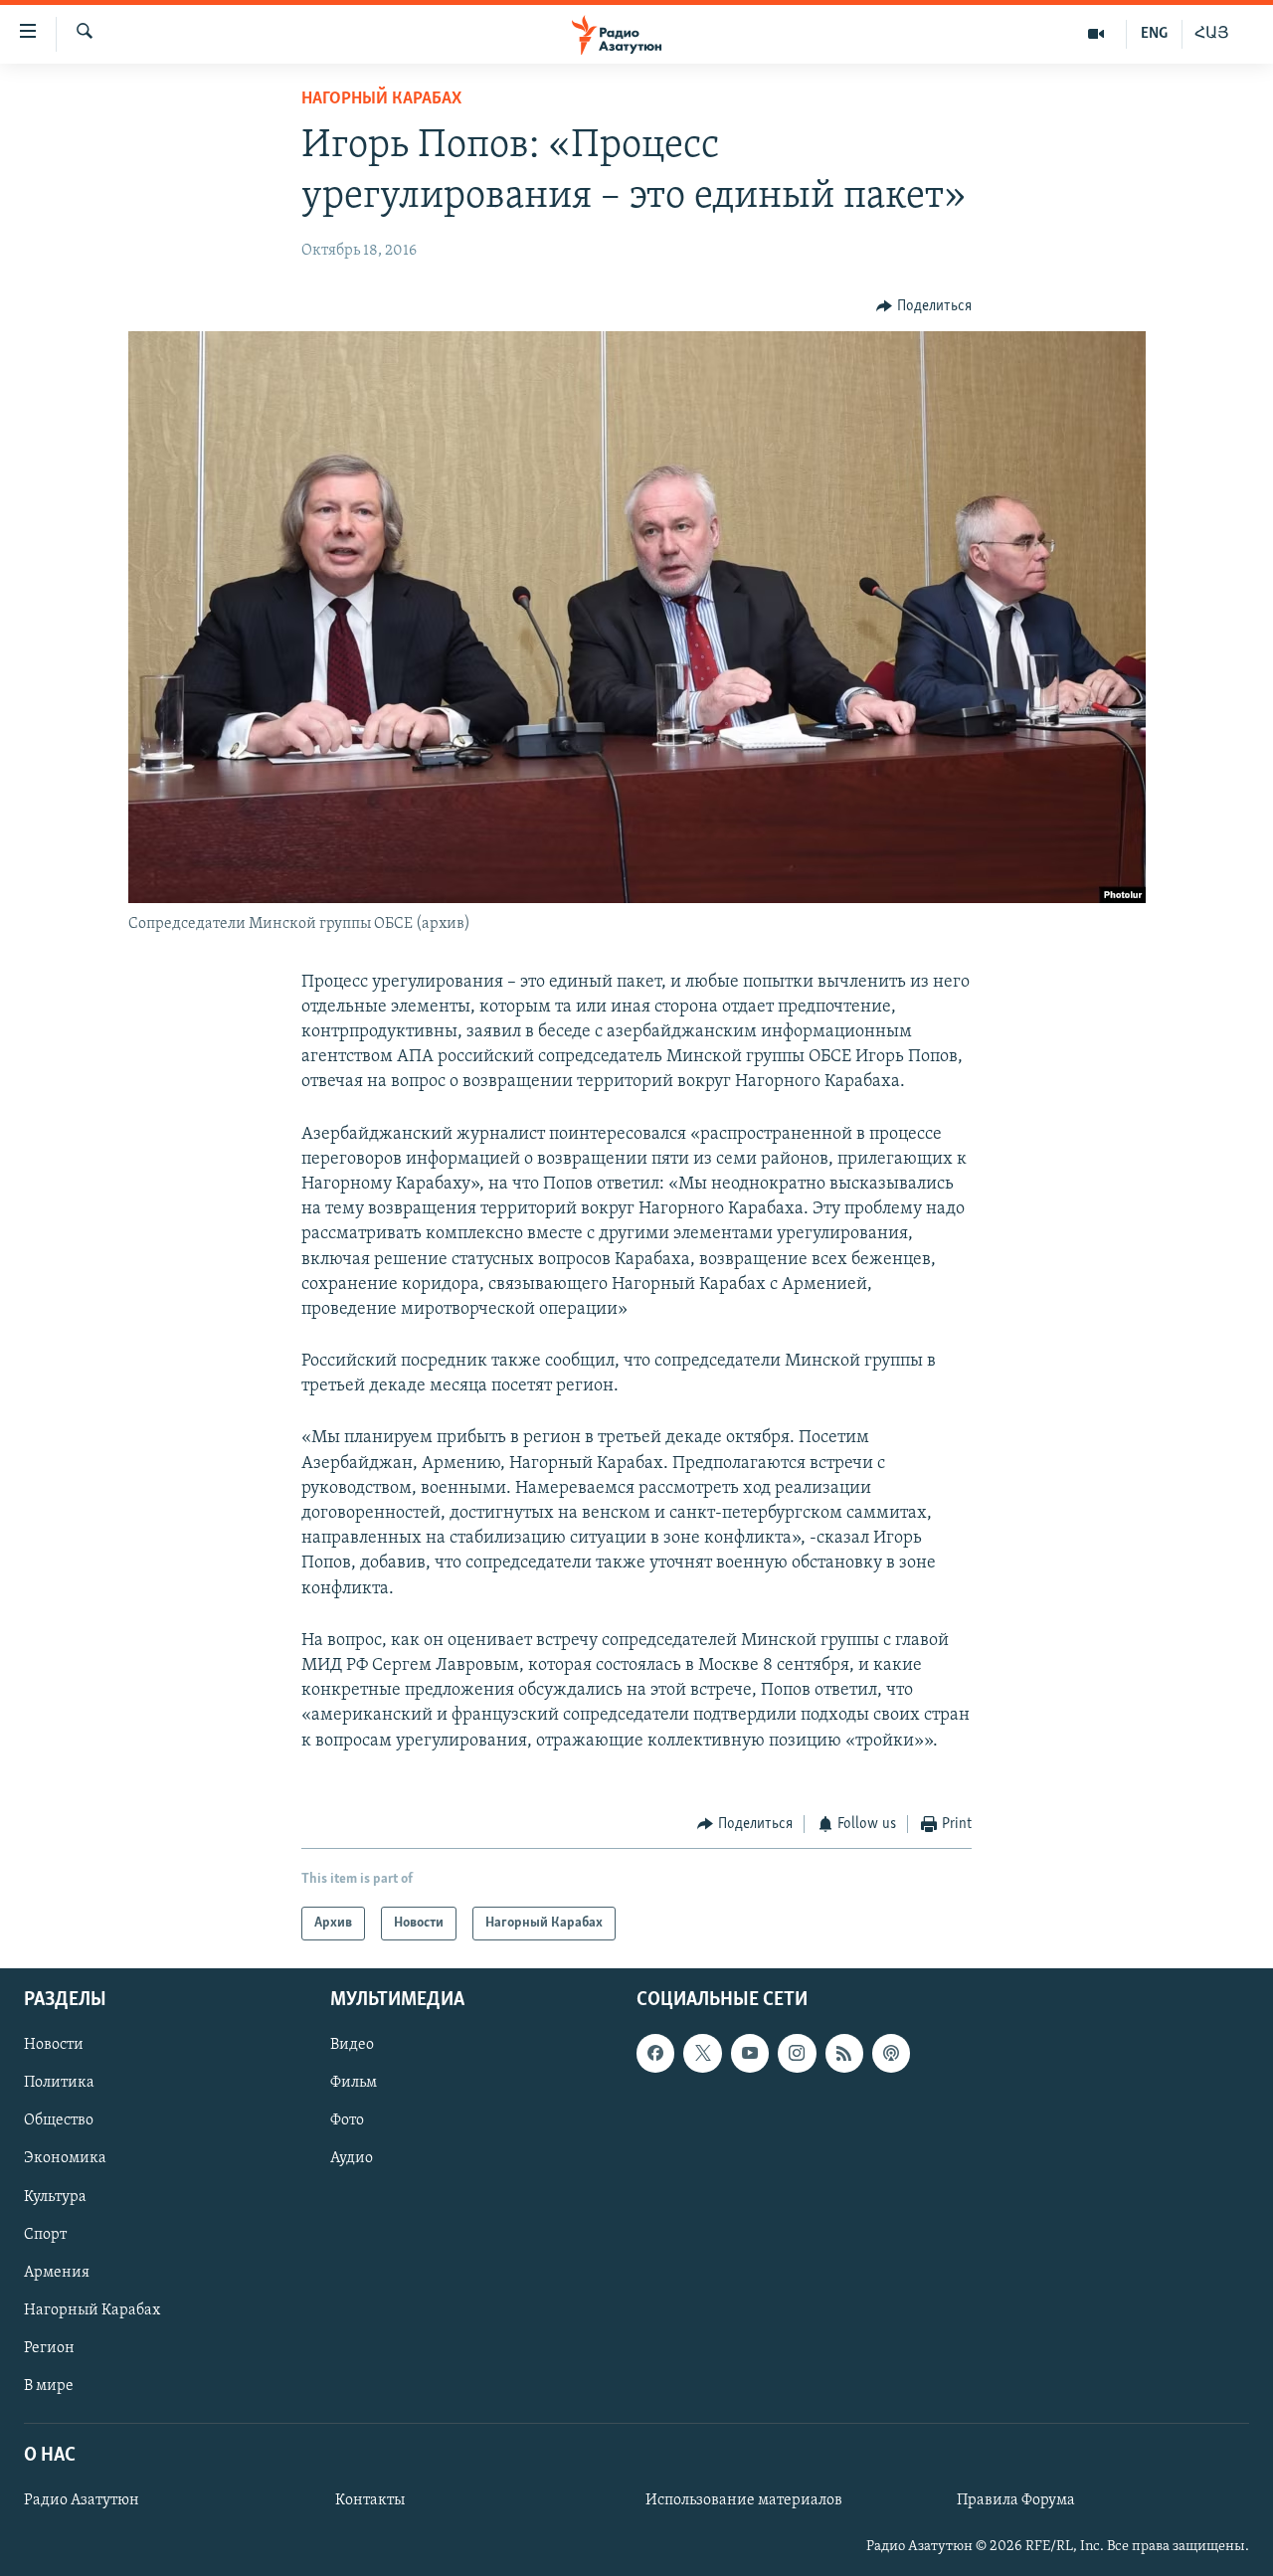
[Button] (924, 306)
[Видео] (1096, 34)
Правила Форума (1016, 2500)
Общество (59, 2121)
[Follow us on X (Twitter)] (702, 2054)
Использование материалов (744, 2500)
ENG (1154, 34)
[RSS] (844, 2054)
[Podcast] (891, 2054)
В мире (49, 2386)
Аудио (352, 2159)
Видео (352, 2046)
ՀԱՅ (1212, 34)
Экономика (65, 2159)
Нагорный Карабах (381, 99)
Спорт (45, 2235)
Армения (57, 2273)
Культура (55, 2197)
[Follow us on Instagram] (797, 2054)
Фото (347, 2121)
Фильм (354, 2084)
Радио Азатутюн (82, 2500)
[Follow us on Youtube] (750, 2054)
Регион (49, 2348)
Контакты (370, 2500)
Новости (54, 2046)
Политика (59, 2084)
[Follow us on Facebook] (655, 2054)
